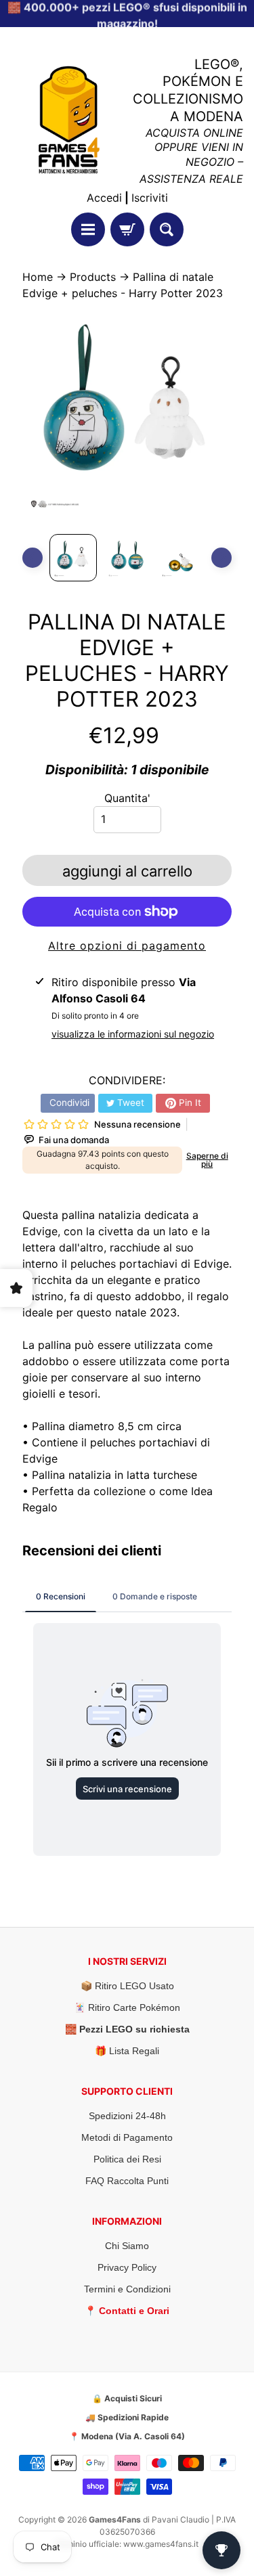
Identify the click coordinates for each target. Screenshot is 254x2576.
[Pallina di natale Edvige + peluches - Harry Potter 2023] (73, 558)
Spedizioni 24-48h (127, 2116)
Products (93, 277)
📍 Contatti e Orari (127, 2311)
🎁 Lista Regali (127, 2051)
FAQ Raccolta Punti (127, 2181)
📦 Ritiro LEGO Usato (127, 1986)
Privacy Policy (127, 2267)
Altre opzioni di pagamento (127, 946)
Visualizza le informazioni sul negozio (133, 1034)
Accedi (104, 198)
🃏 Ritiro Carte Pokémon (127, 2007)
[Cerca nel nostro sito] (167, 229)
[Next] (221, 558)
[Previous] (33, 558)
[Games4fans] (69, 120)
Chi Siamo (127, 2246)
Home (38, 277)
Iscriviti (150, 198)
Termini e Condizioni (127, 2289)
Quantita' (127, 798)
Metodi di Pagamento (127, 2137)
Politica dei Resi (127, 2159)
